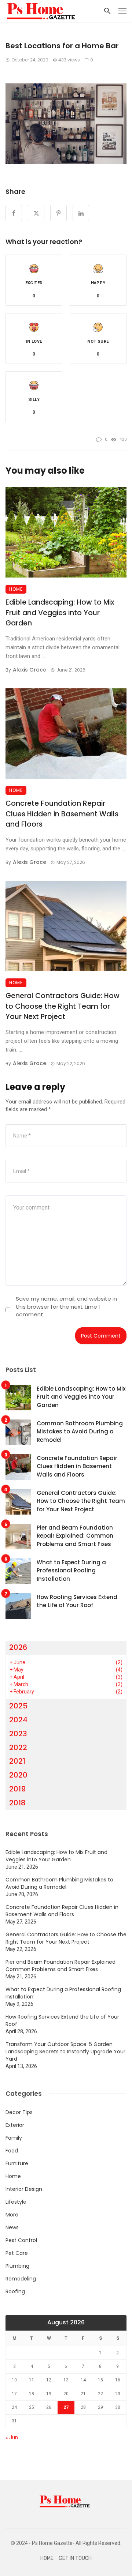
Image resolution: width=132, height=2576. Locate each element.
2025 (18, 1706)
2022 (18, 1748)
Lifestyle (16, 2202)
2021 (17, 1761)
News (12, 2227)
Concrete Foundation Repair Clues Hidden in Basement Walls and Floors (62, 814)
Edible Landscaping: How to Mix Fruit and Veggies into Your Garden (60, 613)
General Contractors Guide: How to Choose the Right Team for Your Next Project (63, 1006)
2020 (18, 1775)
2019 (17, 1789)
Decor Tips (19, 2112)
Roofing (15, 2291)
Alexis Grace (30, 670)
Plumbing (17, 2266)
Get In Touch (75, 2558)
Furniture (17, 2163)
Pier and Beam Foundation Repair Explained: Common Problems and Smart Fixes (75, 1536)
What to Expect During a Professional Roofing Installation (71, 1571)
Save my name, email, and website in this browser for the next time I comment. (66, 1306)
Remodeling (21, 2279)
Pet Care (17, 2253)
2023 (18, 1734)
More (12, 2215)
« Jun (12, 2437)
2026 (18, 1647)
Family (14, 2138)
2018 (17, 1803)
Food (12, 2151)
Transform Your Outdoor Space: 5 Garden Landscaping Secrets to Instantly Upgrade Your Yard (65, 2052)
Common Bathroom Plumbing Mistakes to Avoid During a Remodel (80, 1432)
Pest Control (21, 2240)
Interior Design (24, 2189)
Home (16, 589)
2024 (18, 1720)
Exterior (15, 2125)
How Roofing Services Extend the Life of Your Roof (77, 1601)
